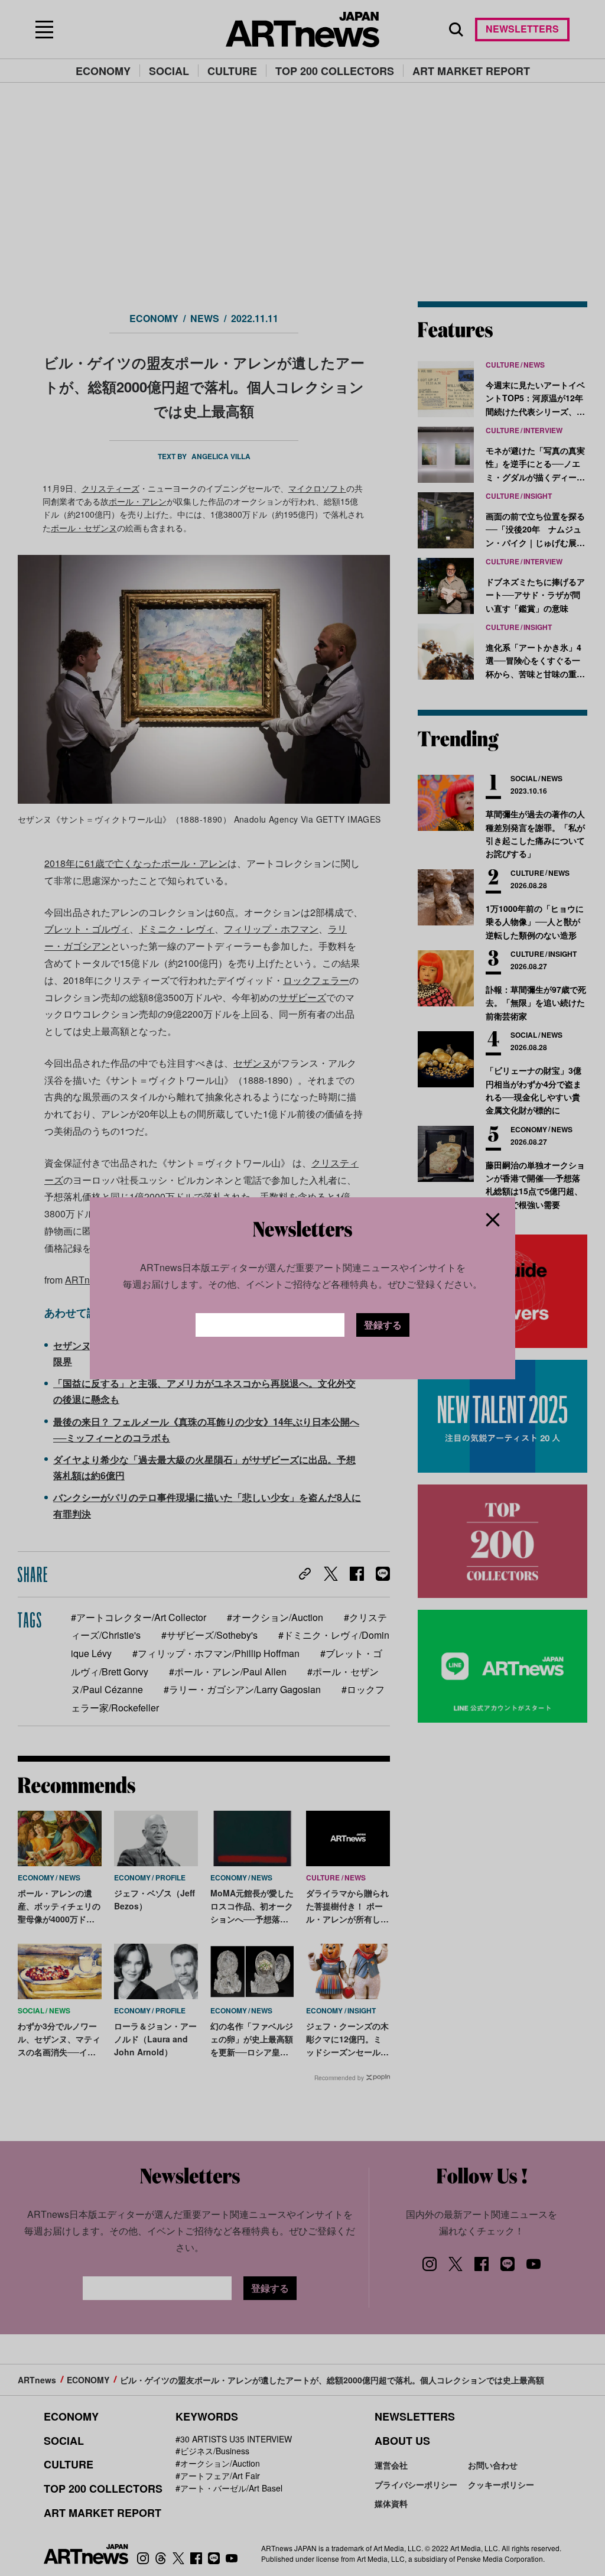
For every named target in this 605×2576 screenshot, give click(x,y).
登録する (383, 1325)
